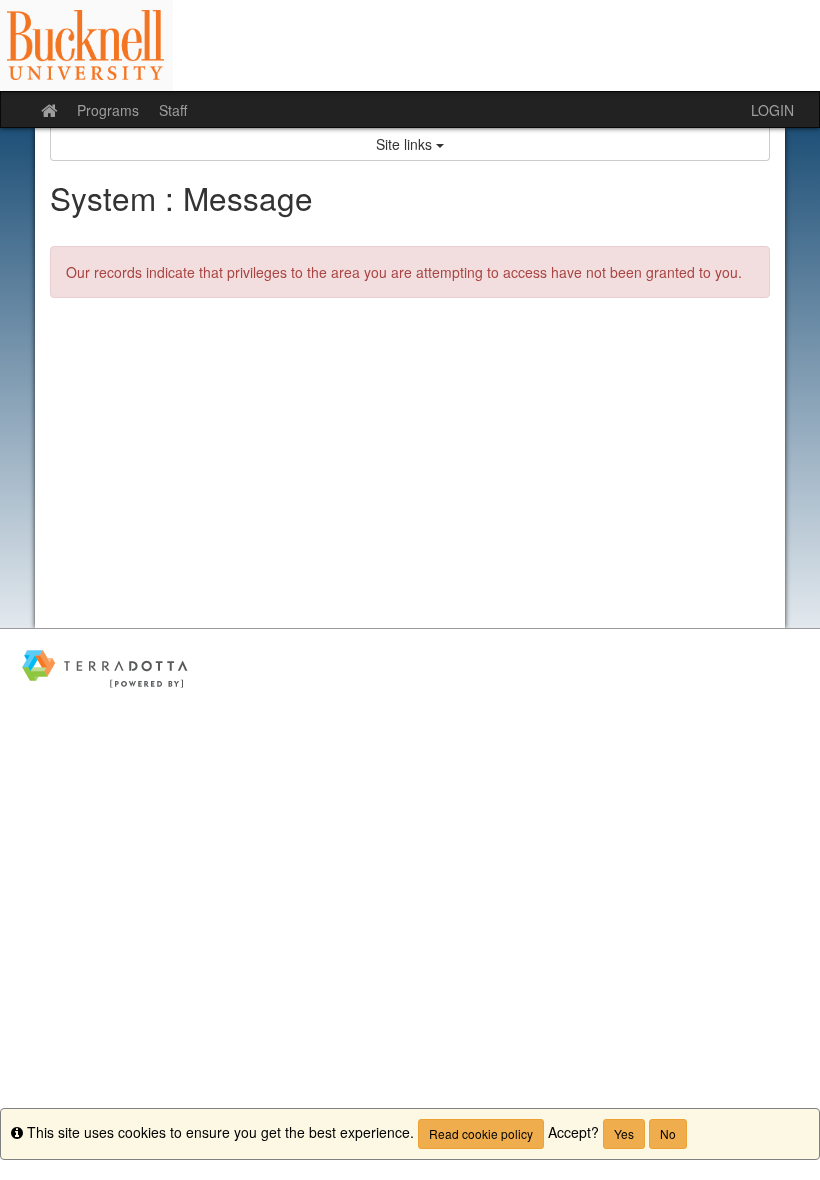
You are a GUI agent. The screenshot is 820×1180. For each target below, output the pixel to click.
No (668, 1133)
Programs (108, 110)
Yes (624, 1133)
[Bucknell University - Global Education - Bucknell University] (410, 45)
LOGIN (772, 110)
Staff (173, 110)
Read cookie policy (481, 1133)
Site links (406, 144)
